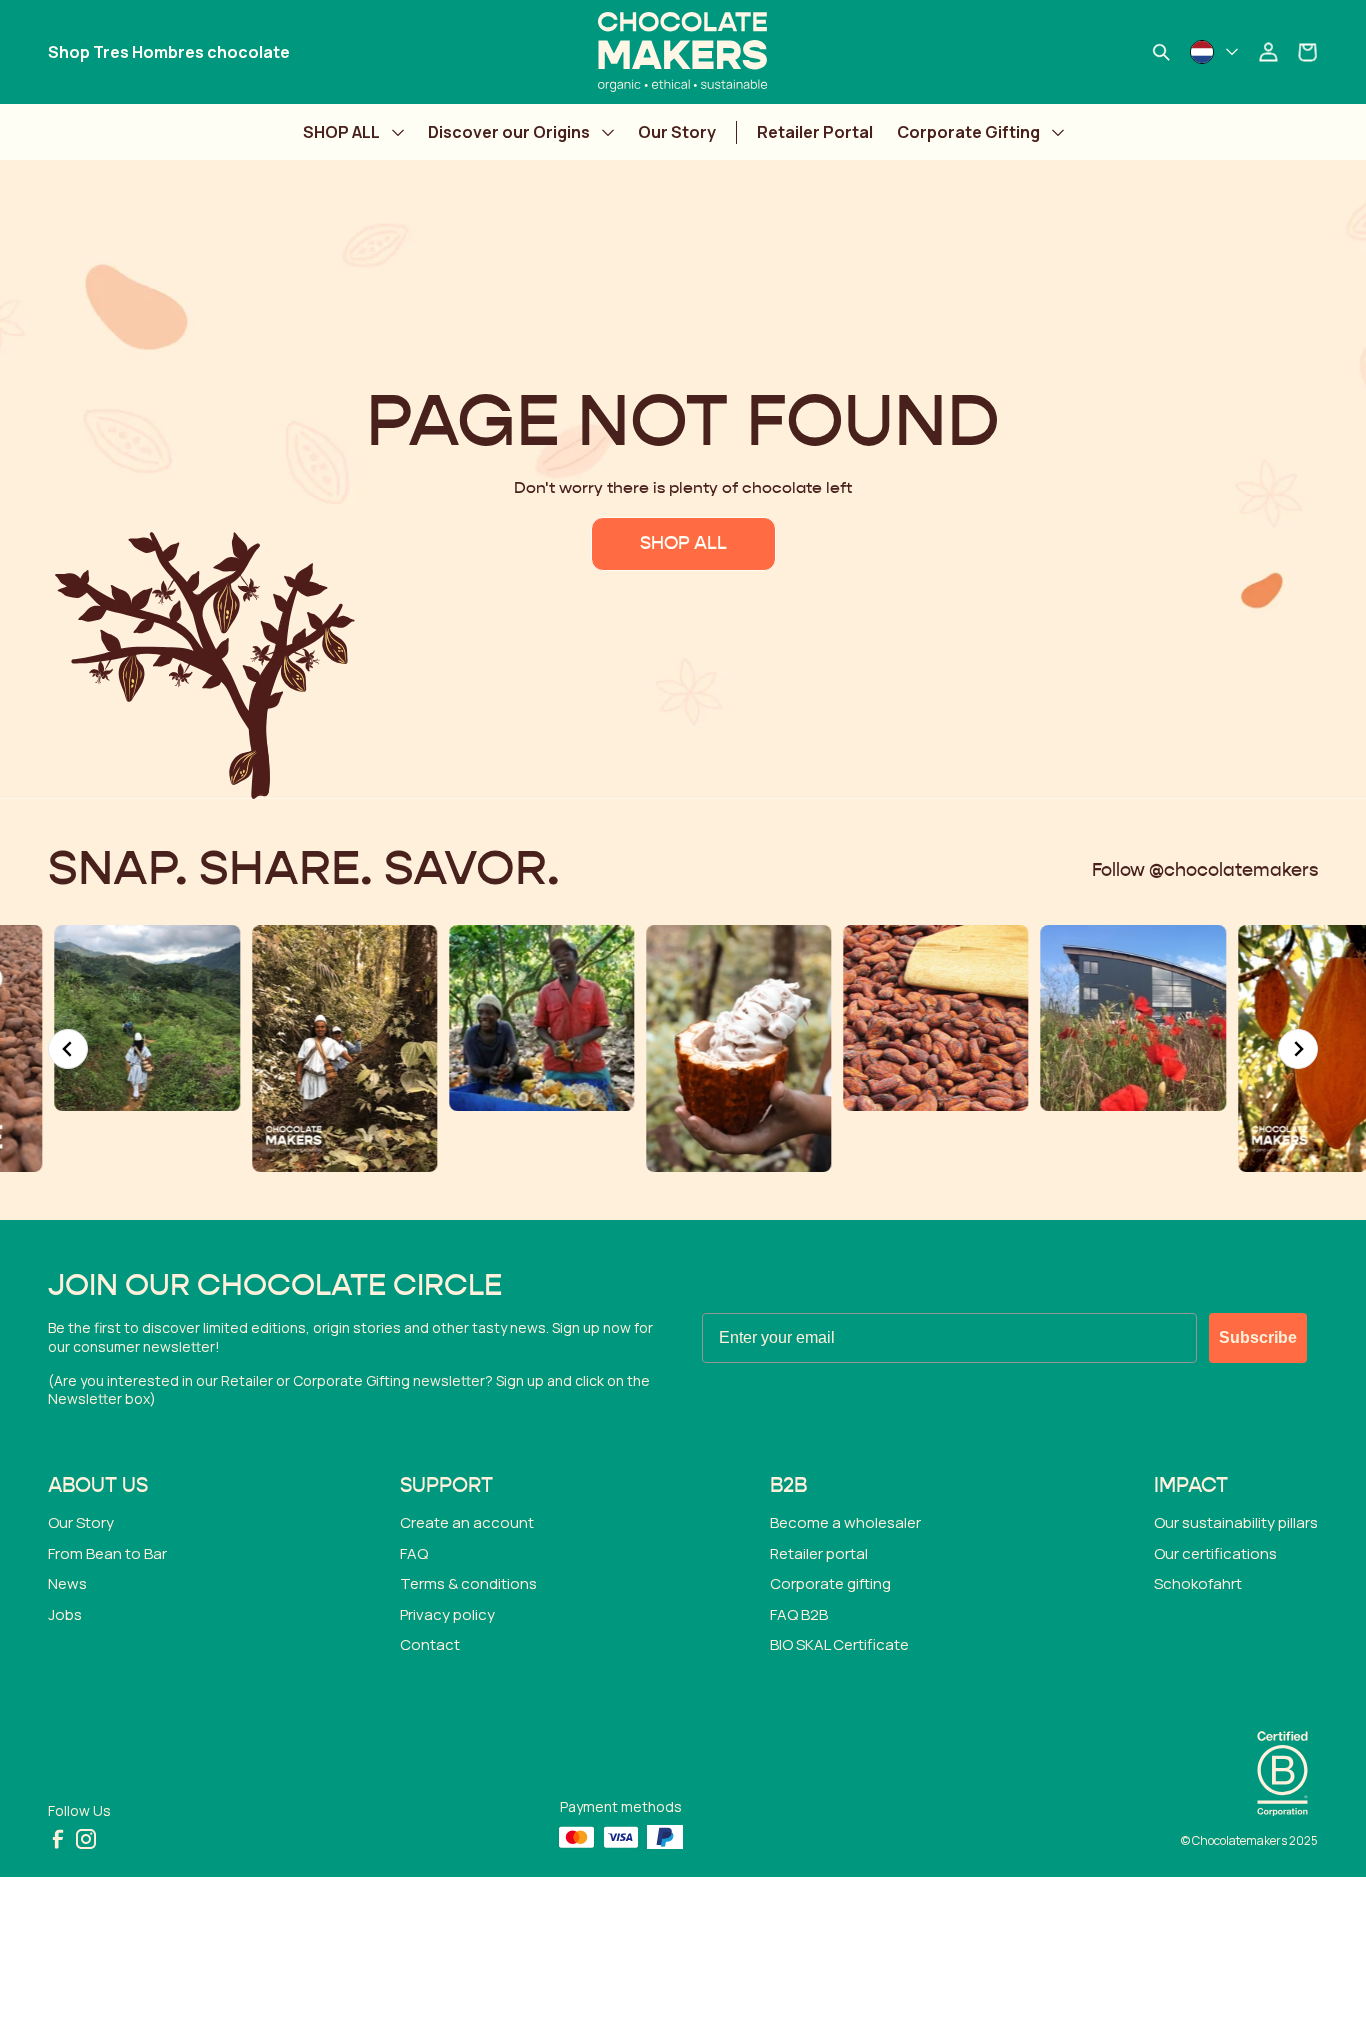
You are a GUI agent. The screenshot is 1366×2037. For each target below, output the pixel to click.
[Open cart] (1308, 52)
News (67, 1583)
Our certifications (1215, 1553)
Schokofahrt (1198, 1583)
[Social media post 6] (732, 1048)
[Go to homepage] (682, 52)
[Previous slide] (68, 1049)
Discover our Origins (509, 132)
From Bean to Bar (107, 1553)
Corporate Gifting (968, 132)
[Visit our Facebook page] (58, 1839)
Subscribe (1258, 1337)
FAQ (414, 1553)
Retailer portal (819, 1553)
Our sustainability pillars (1236, 1522)
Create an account (467, 1522)
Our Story (677, 132)
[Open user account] (1268, 52)
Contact (430, 1644)
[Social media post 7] (929, 1017)
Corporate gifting (830, 1583)
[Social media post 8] (1126, 1017)
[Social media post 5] (534, 1017)
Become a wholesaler (845, 1522)
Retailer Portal (815, 132)
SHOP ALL (341, 132)
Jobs (65, 1614)
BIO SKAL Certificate (839, 1644)
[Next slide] (1298, 1049)
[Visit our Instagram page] (86, 1839)
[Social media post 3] (140, 1017)
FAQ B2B (799, 1614)
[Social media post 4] (337, 1048)
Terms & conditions (468, 1583)
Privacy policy (447, 1614)
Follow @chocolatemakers (1205, 871)
